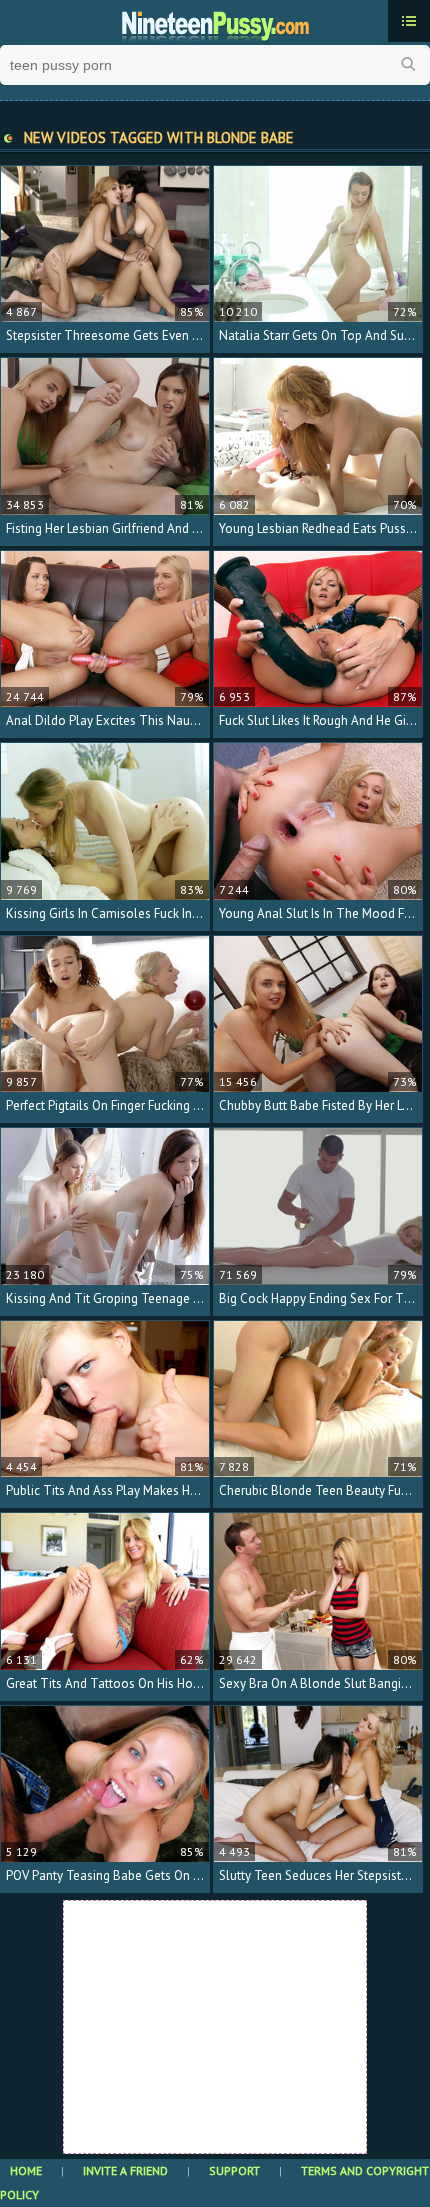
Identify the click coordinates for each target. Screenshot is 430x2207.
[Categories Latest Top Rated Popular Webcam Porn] (409, 21)
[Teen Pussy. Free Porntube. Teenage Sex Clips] (215, 23)
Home (26, 2170)
